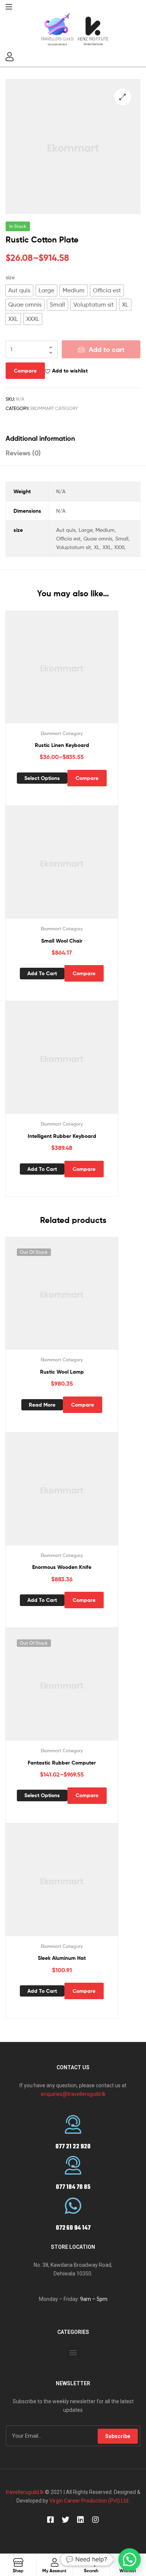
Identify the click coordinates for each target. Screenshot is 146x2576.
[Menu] (9, 6)
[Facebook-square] (51, 2520)
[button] (73, 2352)
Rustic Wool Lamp (62, 1372)
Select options (42, 778)
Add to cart (107, 350)
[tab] (73, 438)
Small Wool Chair (62, 941)
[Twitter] (66, 2520)
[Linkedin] (80, 2520)
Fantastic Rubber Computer (62, 1763)
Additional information (40, 438)
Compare (25, 371)
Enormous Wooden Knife (62, 1567)
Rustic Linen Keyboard (62, 745)
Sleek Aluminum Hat (62, 1958)
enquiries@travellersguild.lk (73, 2094)
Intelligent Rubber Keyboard (62, 1136)
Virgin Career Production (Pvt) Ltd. (89, 2501)
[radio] (19, 290)
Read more (42, 1405)
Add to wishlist (70, 371)
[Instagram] (95, 2520)
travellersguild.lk (25, 2492)
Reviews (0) (23, 453)
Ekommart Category (54, 408)
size (10, 277)
